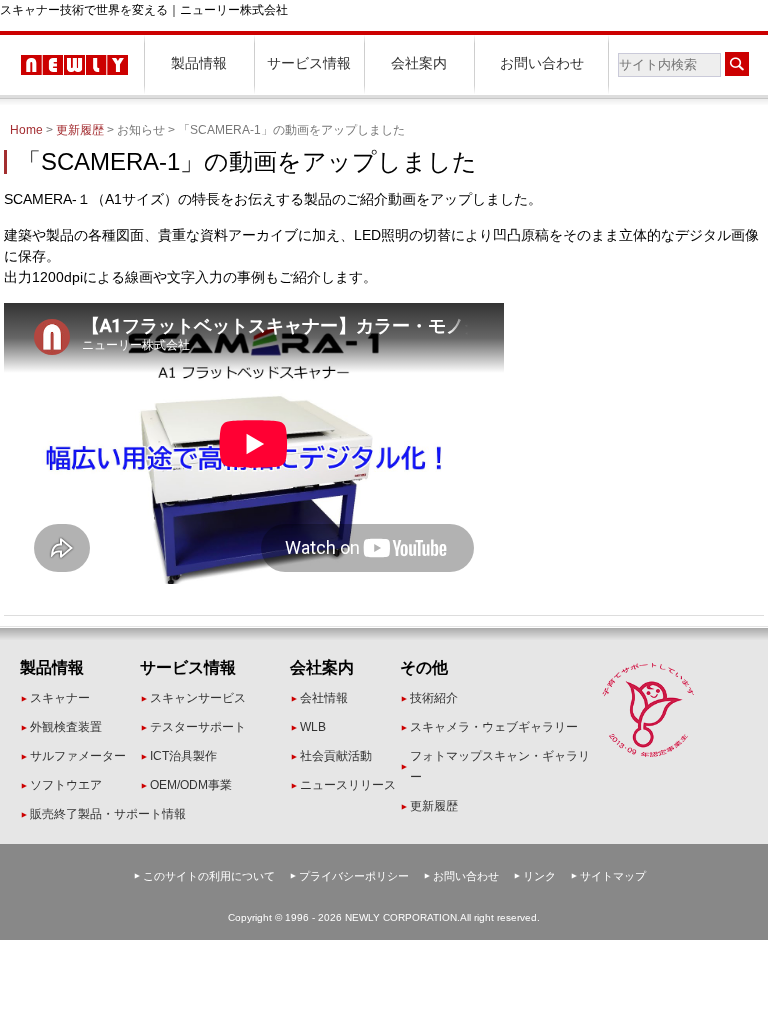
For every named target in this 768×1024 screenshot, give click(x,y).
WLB (313, 727)
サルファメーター (78, 756)
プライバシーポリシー (354, 876)
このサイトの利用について (209, 876)
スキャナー (60, 698)
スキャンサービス (198, 698)
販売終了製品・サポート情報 (108, 814)
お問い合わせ (542, 63)
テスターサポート (198, 727)
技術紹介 (434, 698)
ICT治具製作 (183, 756)
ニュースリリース (348, 785)
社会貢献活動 (336, 756)
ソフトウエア (66, 785)
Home (26, 130)
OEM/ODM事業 (191, 785)
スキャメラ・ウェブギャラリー (494, 727)
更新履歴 (80, 130)
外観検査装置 (66, 727)
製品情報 (199, 63)
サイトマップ (613, 876)
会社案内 (419, 63)
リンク (539, 876)
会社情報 (324, 698)
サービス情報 (309, 63)
